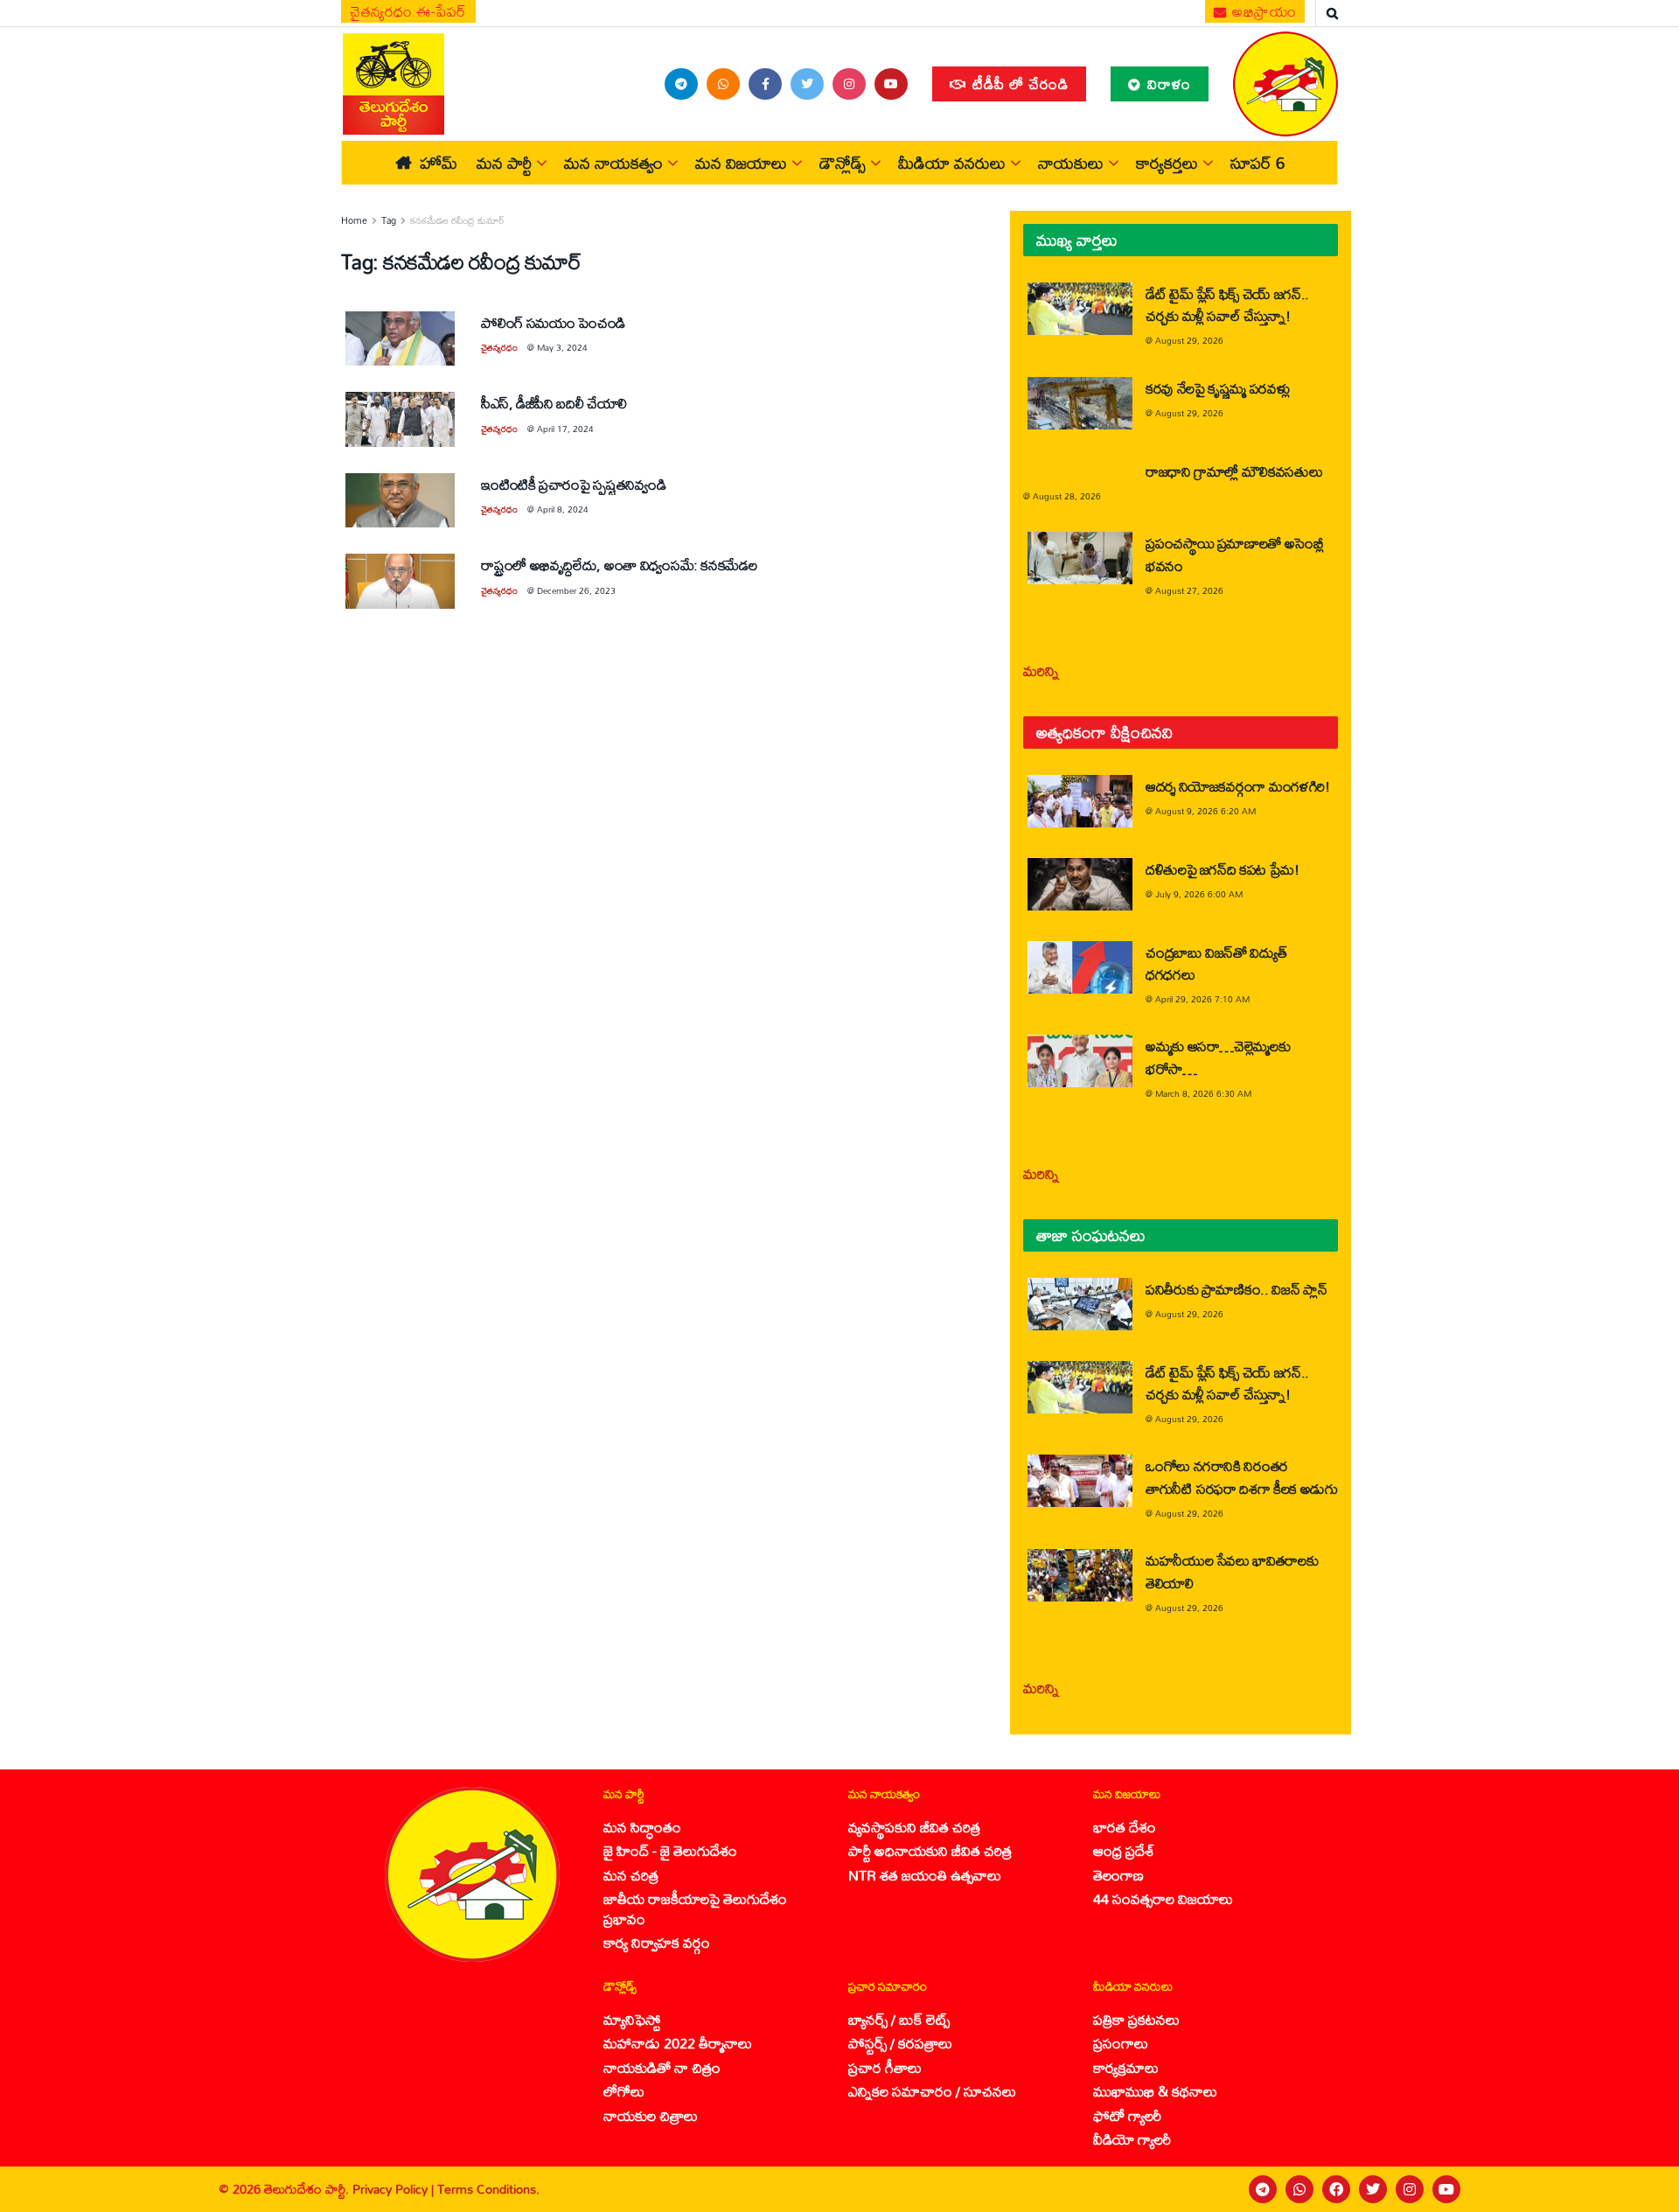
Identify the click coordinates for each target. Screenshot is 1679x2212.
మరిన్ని (1041, 670)
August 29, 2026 (1189, 340)
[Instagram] (1410, 2189)
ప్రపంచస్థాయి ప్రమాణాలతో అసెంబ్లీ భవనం (1235, 554)
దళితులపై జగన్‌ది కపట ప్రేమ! (1223, 869)
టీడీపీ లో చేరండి (1018, 84)
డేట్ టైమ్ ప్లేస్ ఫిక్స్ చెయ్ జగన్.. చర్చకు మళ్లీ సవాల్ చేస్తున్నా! (1227, 304)
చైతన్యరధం (499, 347)
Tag (389, 220)
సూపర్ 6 (1258, 163)
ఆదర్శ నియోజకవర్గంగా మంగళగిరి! (1238, 786)
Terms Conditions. (488, 2189)
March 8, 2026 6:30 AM (1203, 1093)
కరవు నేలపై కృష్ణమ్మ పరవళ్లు (1217, 388)
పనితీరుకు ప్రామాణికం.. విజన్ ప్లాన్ (1236, 1289)
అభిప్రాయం (1263, 11)
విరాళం (1167, 84)
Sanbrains (1643, 2189)
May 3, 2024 (562, 347)
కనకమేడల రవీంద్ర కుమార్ (457, 220)
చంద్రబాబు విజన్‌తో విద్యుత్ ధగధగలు (1216, 963)
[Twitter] (1373, 2189)
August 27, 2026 (1189, 590)
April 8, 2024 (563, 509)
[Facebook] (1336, 2189)
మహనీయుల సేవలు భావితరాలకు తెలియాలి (1232, 1571)
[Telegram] (1263, 2189)
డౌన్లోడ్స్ (843, 163)
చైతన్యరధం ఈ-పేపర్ (408, 11)
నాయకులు (1071, 163)
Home (354, 220)
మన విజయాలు (741, 163)
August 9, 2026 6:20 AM (1205, 811)
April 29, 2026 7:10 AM (1202, 999)
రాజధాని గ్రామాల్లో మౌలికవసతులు (1234, 471)
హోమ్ (439, 163)
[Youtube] (1446, 2189)
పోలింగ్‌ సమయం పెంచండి (553, 322)
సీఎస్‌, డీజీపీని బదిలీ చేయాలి (554, 403)
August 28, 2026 (1067, 496)
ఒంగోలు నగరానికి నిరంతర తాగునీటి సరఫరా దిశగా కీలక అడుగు (1241, 1476)
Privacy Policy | (395, 2189)
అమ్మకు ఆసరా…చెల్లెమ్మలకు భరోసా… (1218, 1057)
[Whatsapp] (1299, 2189)
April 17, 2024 (565, 429)
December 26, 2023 (576, 590)
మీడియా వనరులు (952, 163)
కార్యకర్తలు (1167, 163)
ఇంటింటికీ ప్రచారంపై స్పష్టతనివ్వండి (573, 484)
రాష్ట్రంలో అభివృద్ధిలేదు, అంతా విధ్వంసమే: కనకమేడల (619, 565)
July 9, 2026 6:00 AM (1199, 894)
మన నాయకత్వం (613, 163)
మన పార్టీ (504, 163)
